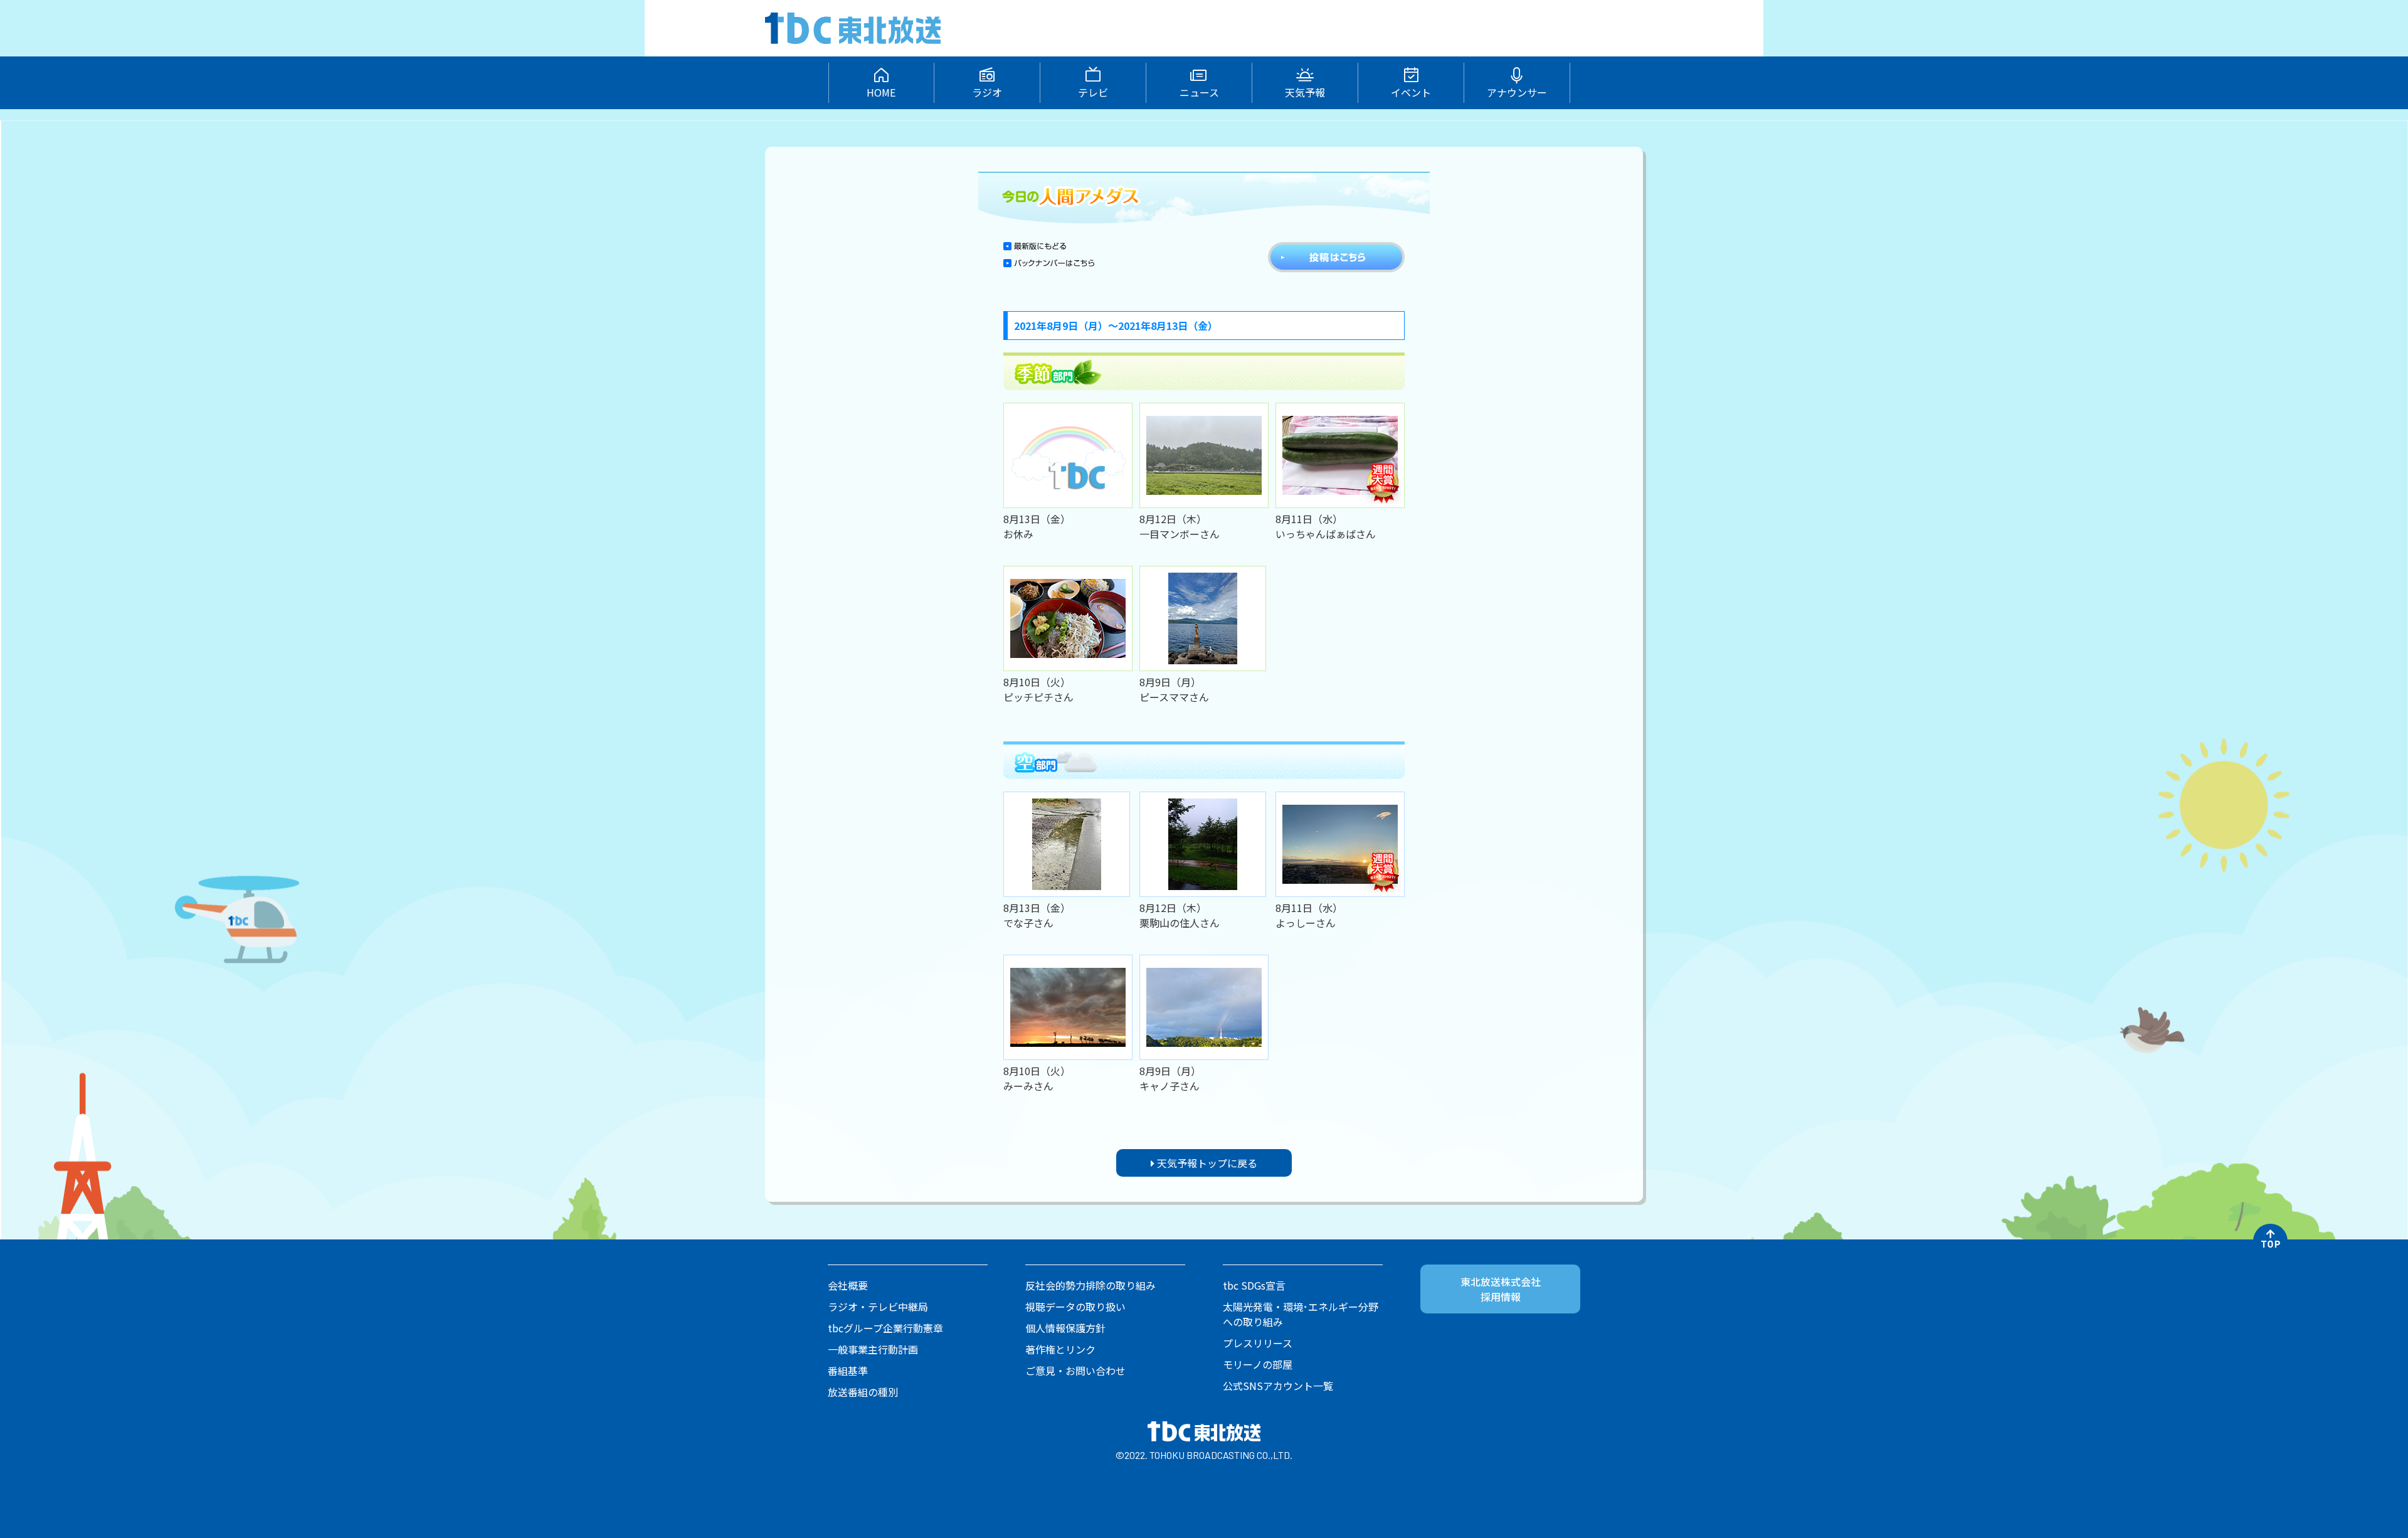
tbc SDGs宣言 (1254, 1285)
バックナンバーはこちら (1049, 267)
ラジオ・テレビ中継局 (878, 1307)
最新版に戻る (1035, 246)
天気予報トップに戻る (1206, 1163)
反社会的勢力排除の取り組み (1090, 1285)
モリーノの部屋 (1258, 1364)
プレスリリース (1258, 1343)
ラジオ (987, 92)
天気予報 (1305, 92)
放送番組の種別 (863, 1392)
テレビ (1093, 92)
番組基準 (848, 1371)
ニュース (1199, 92)
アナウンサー (1517, 92)
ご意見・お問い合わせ (1075, 1371)
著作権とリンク (1060, 1349)
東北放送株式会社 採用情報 (1501, 1289)
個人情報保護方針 (1065, 1328)
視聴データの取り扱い (1075, 1307)
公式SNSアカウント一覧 (1278, 1386)
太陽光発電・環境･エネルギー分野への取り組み (1301, 1314)
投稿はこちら (1336, 257)
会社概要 (848, 1285)
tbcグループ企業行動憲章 (885, 1328)
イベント (1411, 92)
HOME (881, 92)
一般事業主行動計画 (873, 1349)
